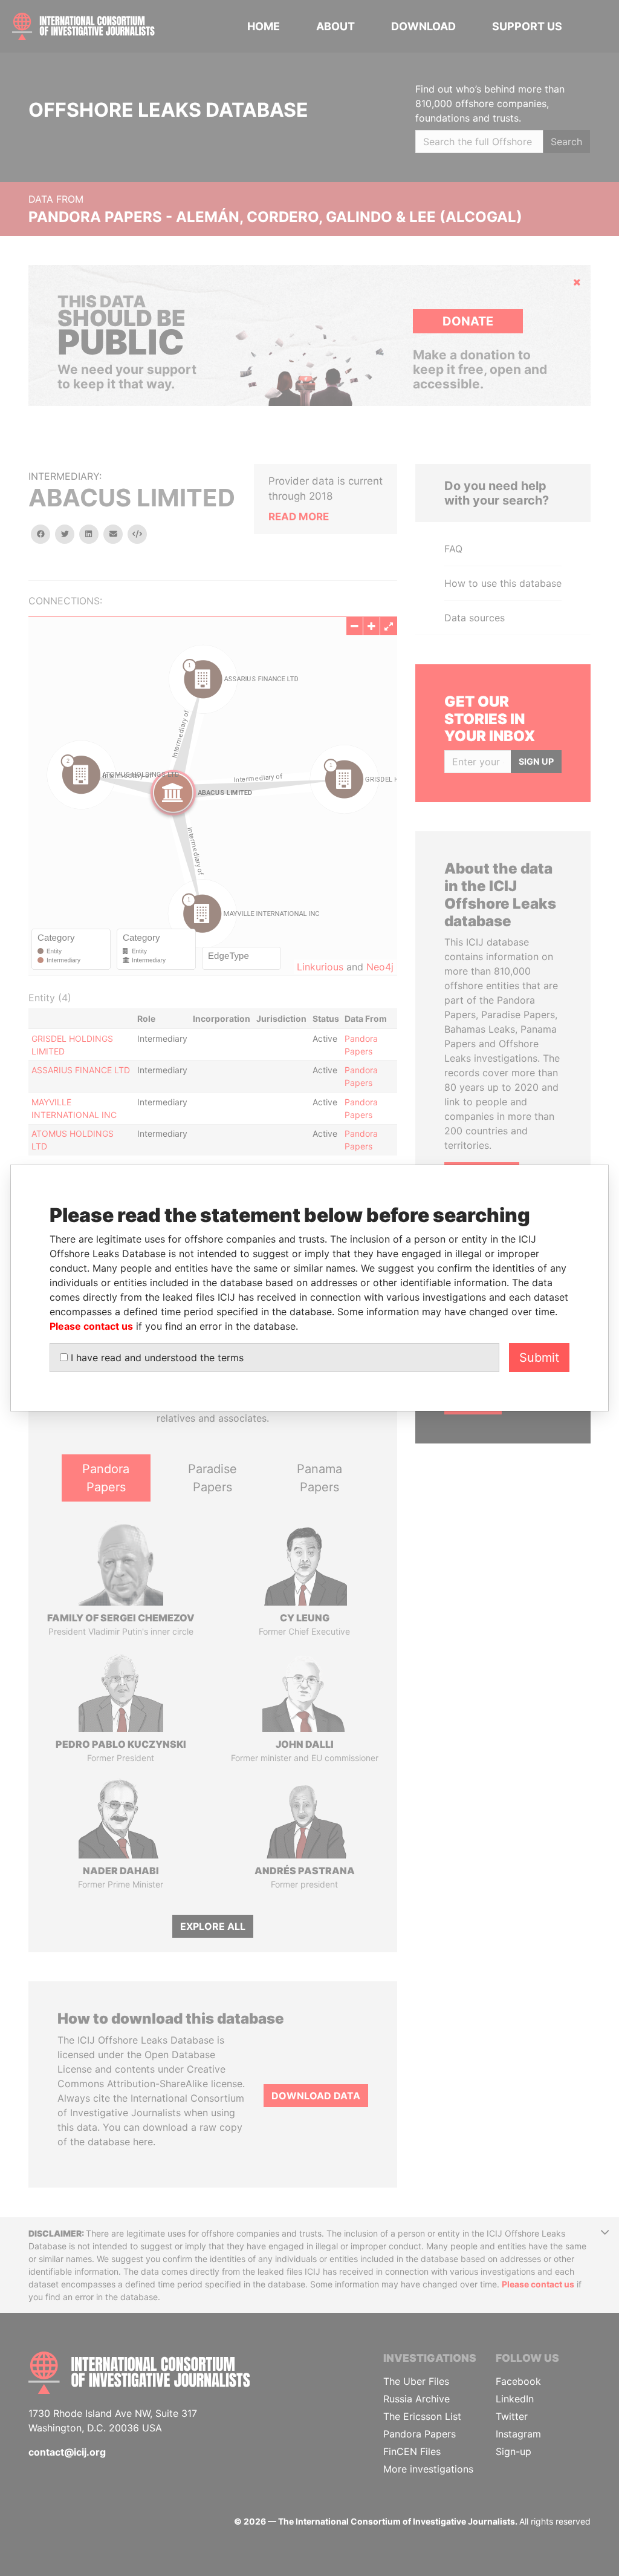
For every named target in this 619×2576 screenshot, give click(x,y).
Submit (539, 1358)
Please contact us (91, 1326)
